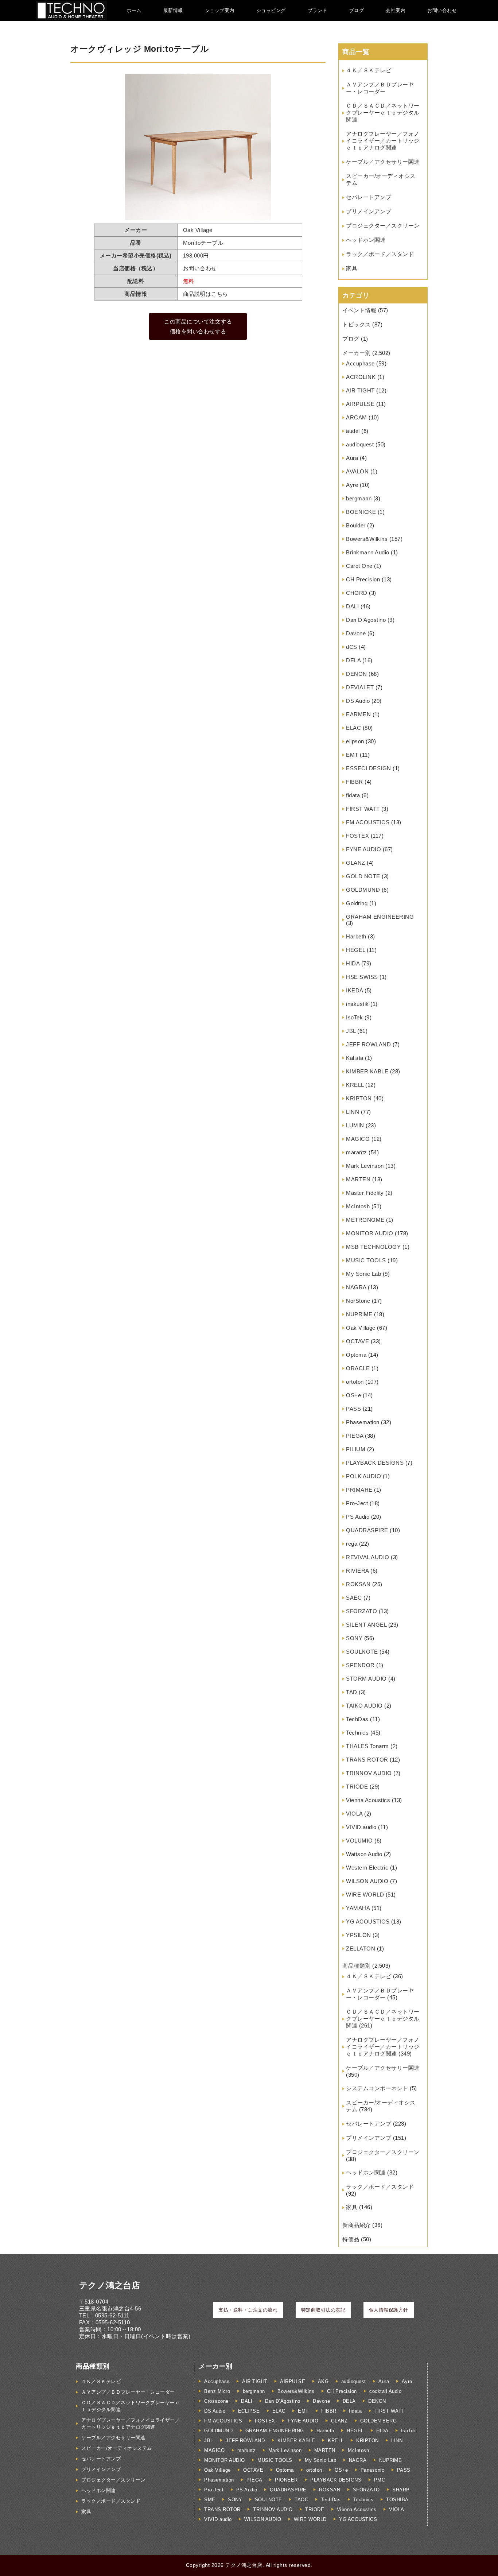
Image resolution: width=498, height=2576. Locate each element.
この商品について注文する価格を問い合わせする (198, 326)
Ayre (352, 485)
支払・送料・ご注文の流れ (248, 2310)
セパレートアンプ (369, 197)
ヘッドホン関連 (366, 240)
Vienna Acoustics (368, 1800)
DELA (353, 660)
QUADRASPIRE (367, 1530)
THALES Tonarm (367, 1746)
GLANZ (356, 863)
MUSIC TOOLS (366, 1260)
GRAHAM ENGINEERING (380, 917)
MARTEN (358, 1179)
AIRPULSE (360, 404)
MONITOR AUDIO (370, 1233)
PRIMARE (359, 1490)
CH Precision (363, 579)
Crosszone (216, 2401)
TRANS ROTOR (367, 1760)
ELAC (353, 728)
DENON (357, 674)
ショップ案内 (220, 10)
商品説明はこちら (206, 294)
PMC (380, 2480)
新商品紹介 (357, 2225)
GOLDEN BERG (379, 2421)
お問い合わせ (442, 10)
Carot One (359, 566)
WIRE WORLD (365, 1895)
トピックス (357, 324)
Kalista (355, 1058)
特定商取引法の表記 (323, 2310)
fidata (353, 795)
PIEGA (355, 1436)
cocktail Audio (385, 2391)
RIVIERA (357, 1571)
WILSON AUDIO (367, 1881)
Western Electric (367, 1868)
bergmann (359, 498)
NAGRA (356, 1287)
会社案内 (396, 10)
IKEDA (355, 990)
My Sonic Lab (363, 1274)
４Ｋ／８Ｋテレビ (369, 70)
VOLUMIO (359, 1841)
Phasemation (363, 1422)
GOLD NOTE (363, 876)
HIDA (353, 963)
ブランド (318, 10)
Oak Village (361, 1328)
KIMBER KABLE (367, 1071)
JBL (351, 1031)
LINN (353, 1112)
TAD (352, 1692)
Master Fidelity (365, 1193)
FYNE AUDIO (363, 849)
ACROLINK (361, 377)
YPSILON (359, 1935)
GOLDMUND (363, 890)
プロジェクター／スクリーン (383, 226)
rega (352, 1544)
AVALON (357, 471)
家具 (352, 268)
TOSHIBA (397, 2500)
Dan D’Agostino (366, 620)
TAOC (301, 2500)
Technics (357, 1733)
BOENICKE (361, 512)
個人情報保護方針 (389, 2310)
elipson (355, 741)
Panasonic (373, 2470)
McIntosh (358, 1206)
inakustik (357, 1004)
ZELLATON (361, 1949)
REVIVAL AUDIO (368, 1557)
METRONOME (365, 1220)
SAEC (354, 1598)
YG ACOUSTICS (368, 1922)
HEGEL (356, 950)
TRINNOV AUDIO (369, 1773)
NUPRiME (359, 1314)
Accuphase (360, 363)
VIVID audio (361, 1827)
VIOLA (354, 1814)
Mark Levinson (365, 1166)
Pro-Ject (357, 1503)
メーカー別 (357, 353)
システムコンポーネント (377, 2088)
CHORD (357, 593)
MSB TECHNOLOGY (373, 1247)
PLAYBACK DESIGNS (375, 1463)
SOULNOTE (362, 1652)
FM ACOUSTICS (368, 822)
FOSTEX (357, 836)
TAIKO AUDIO (364, 1706)
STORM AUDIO (366, 1679)
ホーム (134, 10)
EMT (352, 755)
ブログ (357, 10)
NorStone (358, 1301)
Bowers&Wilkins (367, 539)
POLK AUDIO (363, 1476)
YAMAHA (358, 1908)
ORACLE (358, 1368)
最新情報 (173, 10)
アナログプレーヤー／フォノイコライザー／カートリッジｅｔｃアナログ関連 (383, 141)
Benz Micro (217, 2391)
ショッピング (271, 10)
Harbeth (356, 936)
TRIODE (357, 1787)
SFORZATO (361, 1611)
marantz (357, 1152)
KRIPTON (359, 1098)
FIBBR (355, 782)
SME (210, 2500)
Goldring (357, 903)
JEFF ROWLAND (368, 1044)
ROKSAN (358, 1584)
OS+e (353, 1395)
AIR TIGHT (360, 390)
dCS (352, 647)
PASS (353, 1409)
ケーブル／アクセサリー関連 (383, 162)
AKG (323, 2381)
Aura (352, 458)
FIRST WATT (363, 809)
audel (353, 431)
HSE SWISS (362, 977)
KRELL (355, 1085)
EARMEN (358, 714)
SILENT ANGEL (366, 1625)
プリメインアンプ (369, 211)
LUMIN (355, 1125)
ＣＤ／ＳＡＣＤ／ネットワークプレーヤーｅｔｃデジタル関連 (383, 113)
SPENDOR (360, 1665)
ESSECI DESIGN (369, 768)
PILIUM (356, 1449)
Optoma (356, 1355)
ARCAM (357, 417)
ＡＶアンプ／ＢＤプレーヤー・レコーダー (128, 2392)
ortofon (355, 1382)
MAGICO (358, 1139)
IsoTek (354, 1017)
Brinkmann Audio (368, 552)
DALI (352, 606)
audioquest (360, 444)
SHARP (401, 2490)
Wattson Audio (364, 1854)
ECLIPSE (249, 2411)
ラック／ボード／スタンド (380, 254)
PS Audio (358, 1517)
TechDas (357, 1719)
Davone (356, 633)
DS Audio (358, 701)
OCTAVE (357, 1341)
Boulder (356, 525)
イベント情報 (359, 310)
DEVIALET (360, 687)
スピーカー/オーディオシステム (117, 2448)
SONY (354, 1638)
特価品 (351, 2239)
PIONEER (286, 2480)
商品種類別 (357, 1966)
